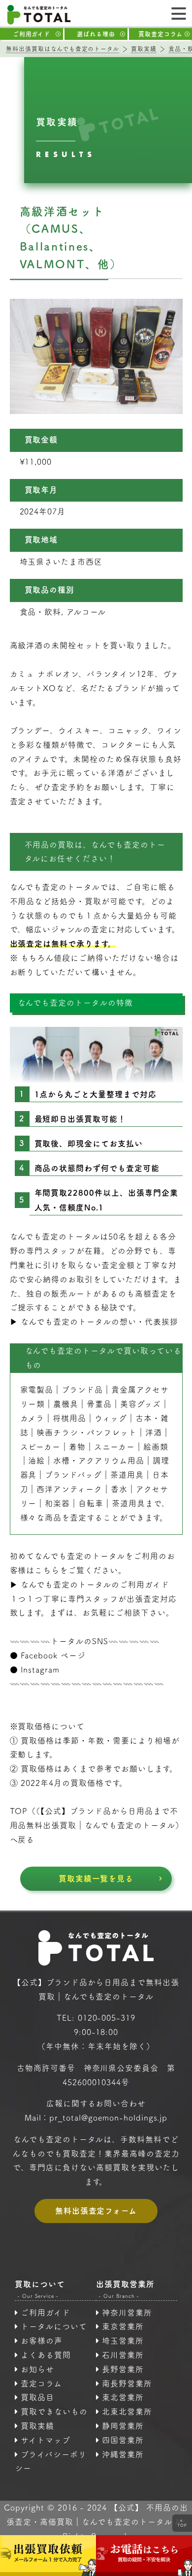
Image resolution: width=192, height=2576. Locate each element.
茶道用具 (128, 1503)
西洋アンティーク (69, 1489)
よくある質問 (46, 2355)
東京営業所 (123, 2326)
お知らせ (37, 2369)
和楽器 (57, 1503)
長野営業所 (123, 2369)
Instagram (40, 1670)
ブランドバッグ (73, 1475)
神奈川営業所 (127, 2313)
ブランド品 (82, 1390)
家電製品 (37, 1390)
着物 (77, 1447)
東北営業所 (123, 2397)
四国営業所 (123, 2440)
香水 (119, 1489)
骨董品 (99, 1404)
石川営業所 (123, 2355)
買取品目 (37, 2397)
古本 (144, 1418)
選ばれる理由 (96, 34)
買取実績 (37, 2426)
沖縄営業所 (123, 2454)
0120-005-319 (107, 2018)
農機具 (66, 1404)
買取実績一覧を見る (96, 1878)
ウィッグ (111, 1418)
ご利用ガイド (32, 34)
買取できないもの (54, 2412)
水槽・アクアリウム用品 (99, 1461)
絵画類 (156, 1447)
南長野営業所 (127, 2384)
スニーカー (114, 1447)
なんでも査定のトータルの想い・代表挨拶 (99, 1322)
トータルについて (54, 2326)
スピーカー (41, 1447)
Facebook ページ (53, 1655)
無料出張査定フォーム (96, 2211)
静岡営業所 (123, 2426)
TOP (182, 2523)
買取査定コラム (160, 34)
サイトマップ (46, 2440)
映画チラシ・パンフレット (87, 1432)
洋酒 (154, 1432)
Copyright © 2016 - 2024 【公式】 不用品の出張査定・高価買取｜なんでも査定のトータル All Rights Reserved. (96, 2522)
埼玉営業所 (123, 2341)
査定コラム (41, 2384)
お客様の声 (42, 2341)
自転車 (91, 1503)
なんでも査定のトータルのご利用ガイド (95, 1585)
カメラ (32, 1418)
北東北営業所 (127, 2412)
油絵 (36, 1461)
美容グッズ (141, 1404)
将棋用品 (69, 1418)
